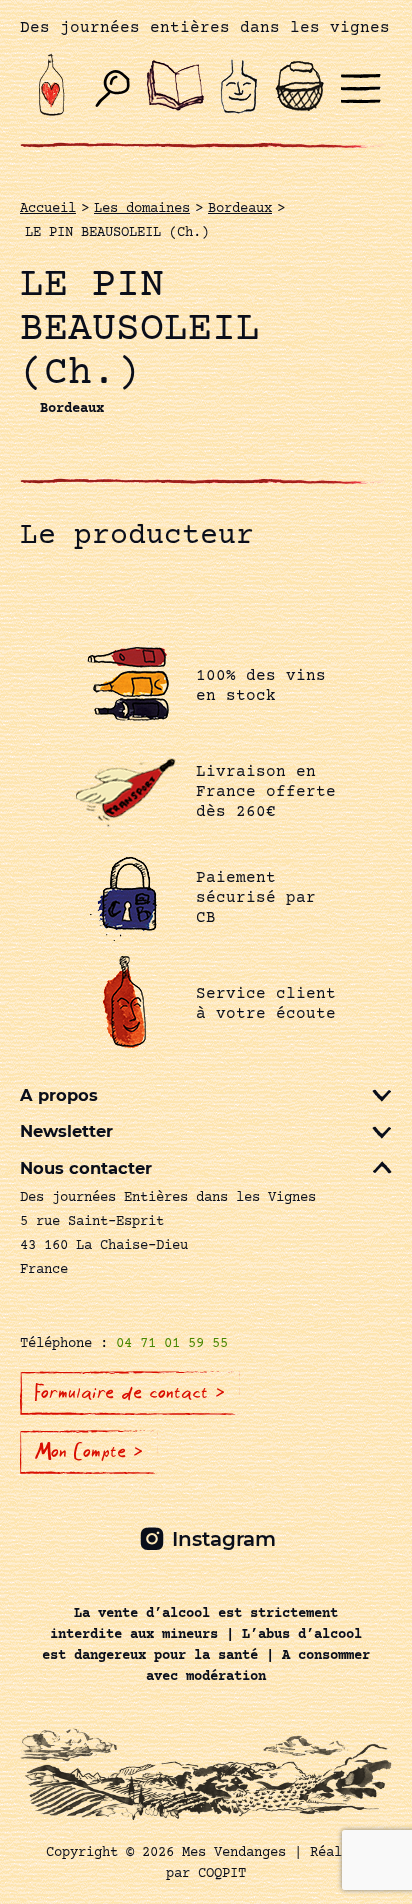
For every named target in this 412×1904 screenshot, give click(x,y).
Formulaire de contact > (130, 1393)
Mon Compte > (89, 1452)
